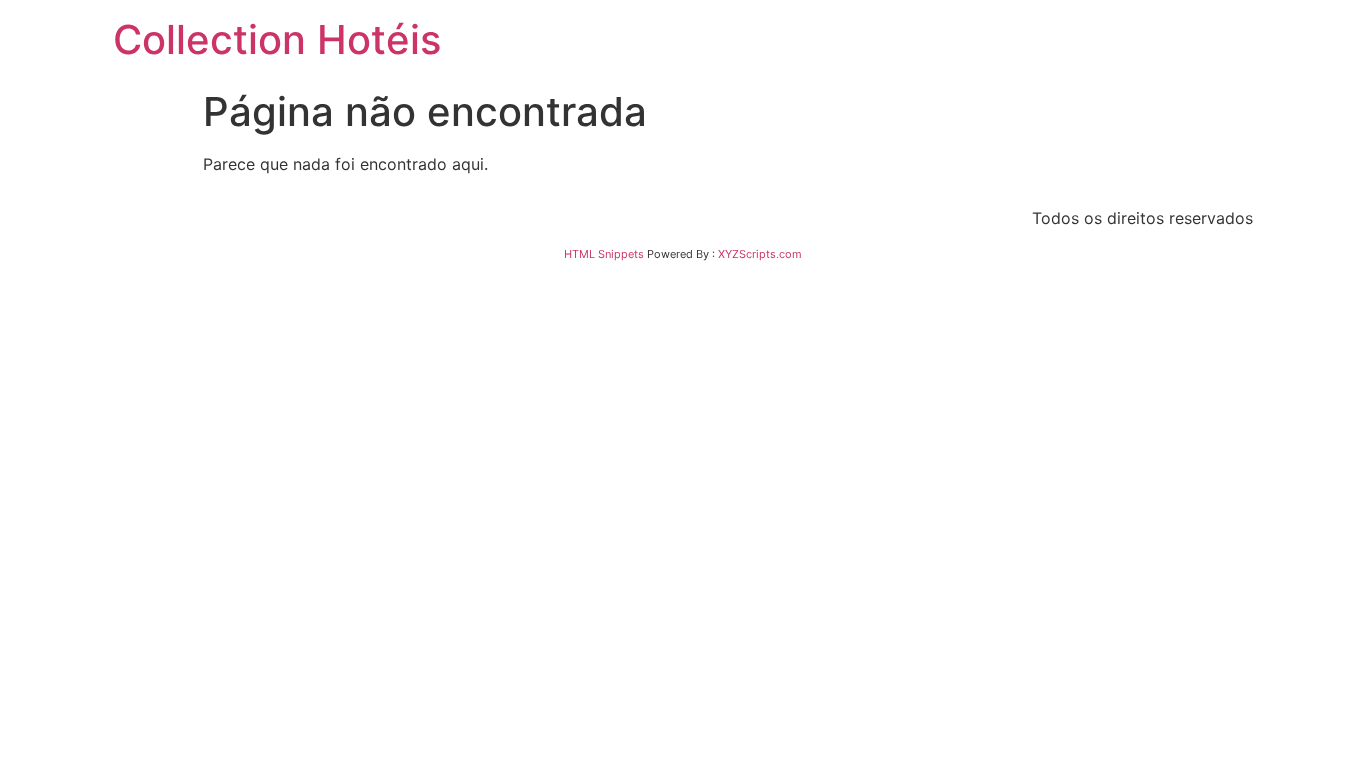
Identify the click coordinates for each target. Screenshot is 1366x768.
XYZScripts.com (760, 254)
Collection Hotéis (277, 39)
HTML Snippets (604, 254)
